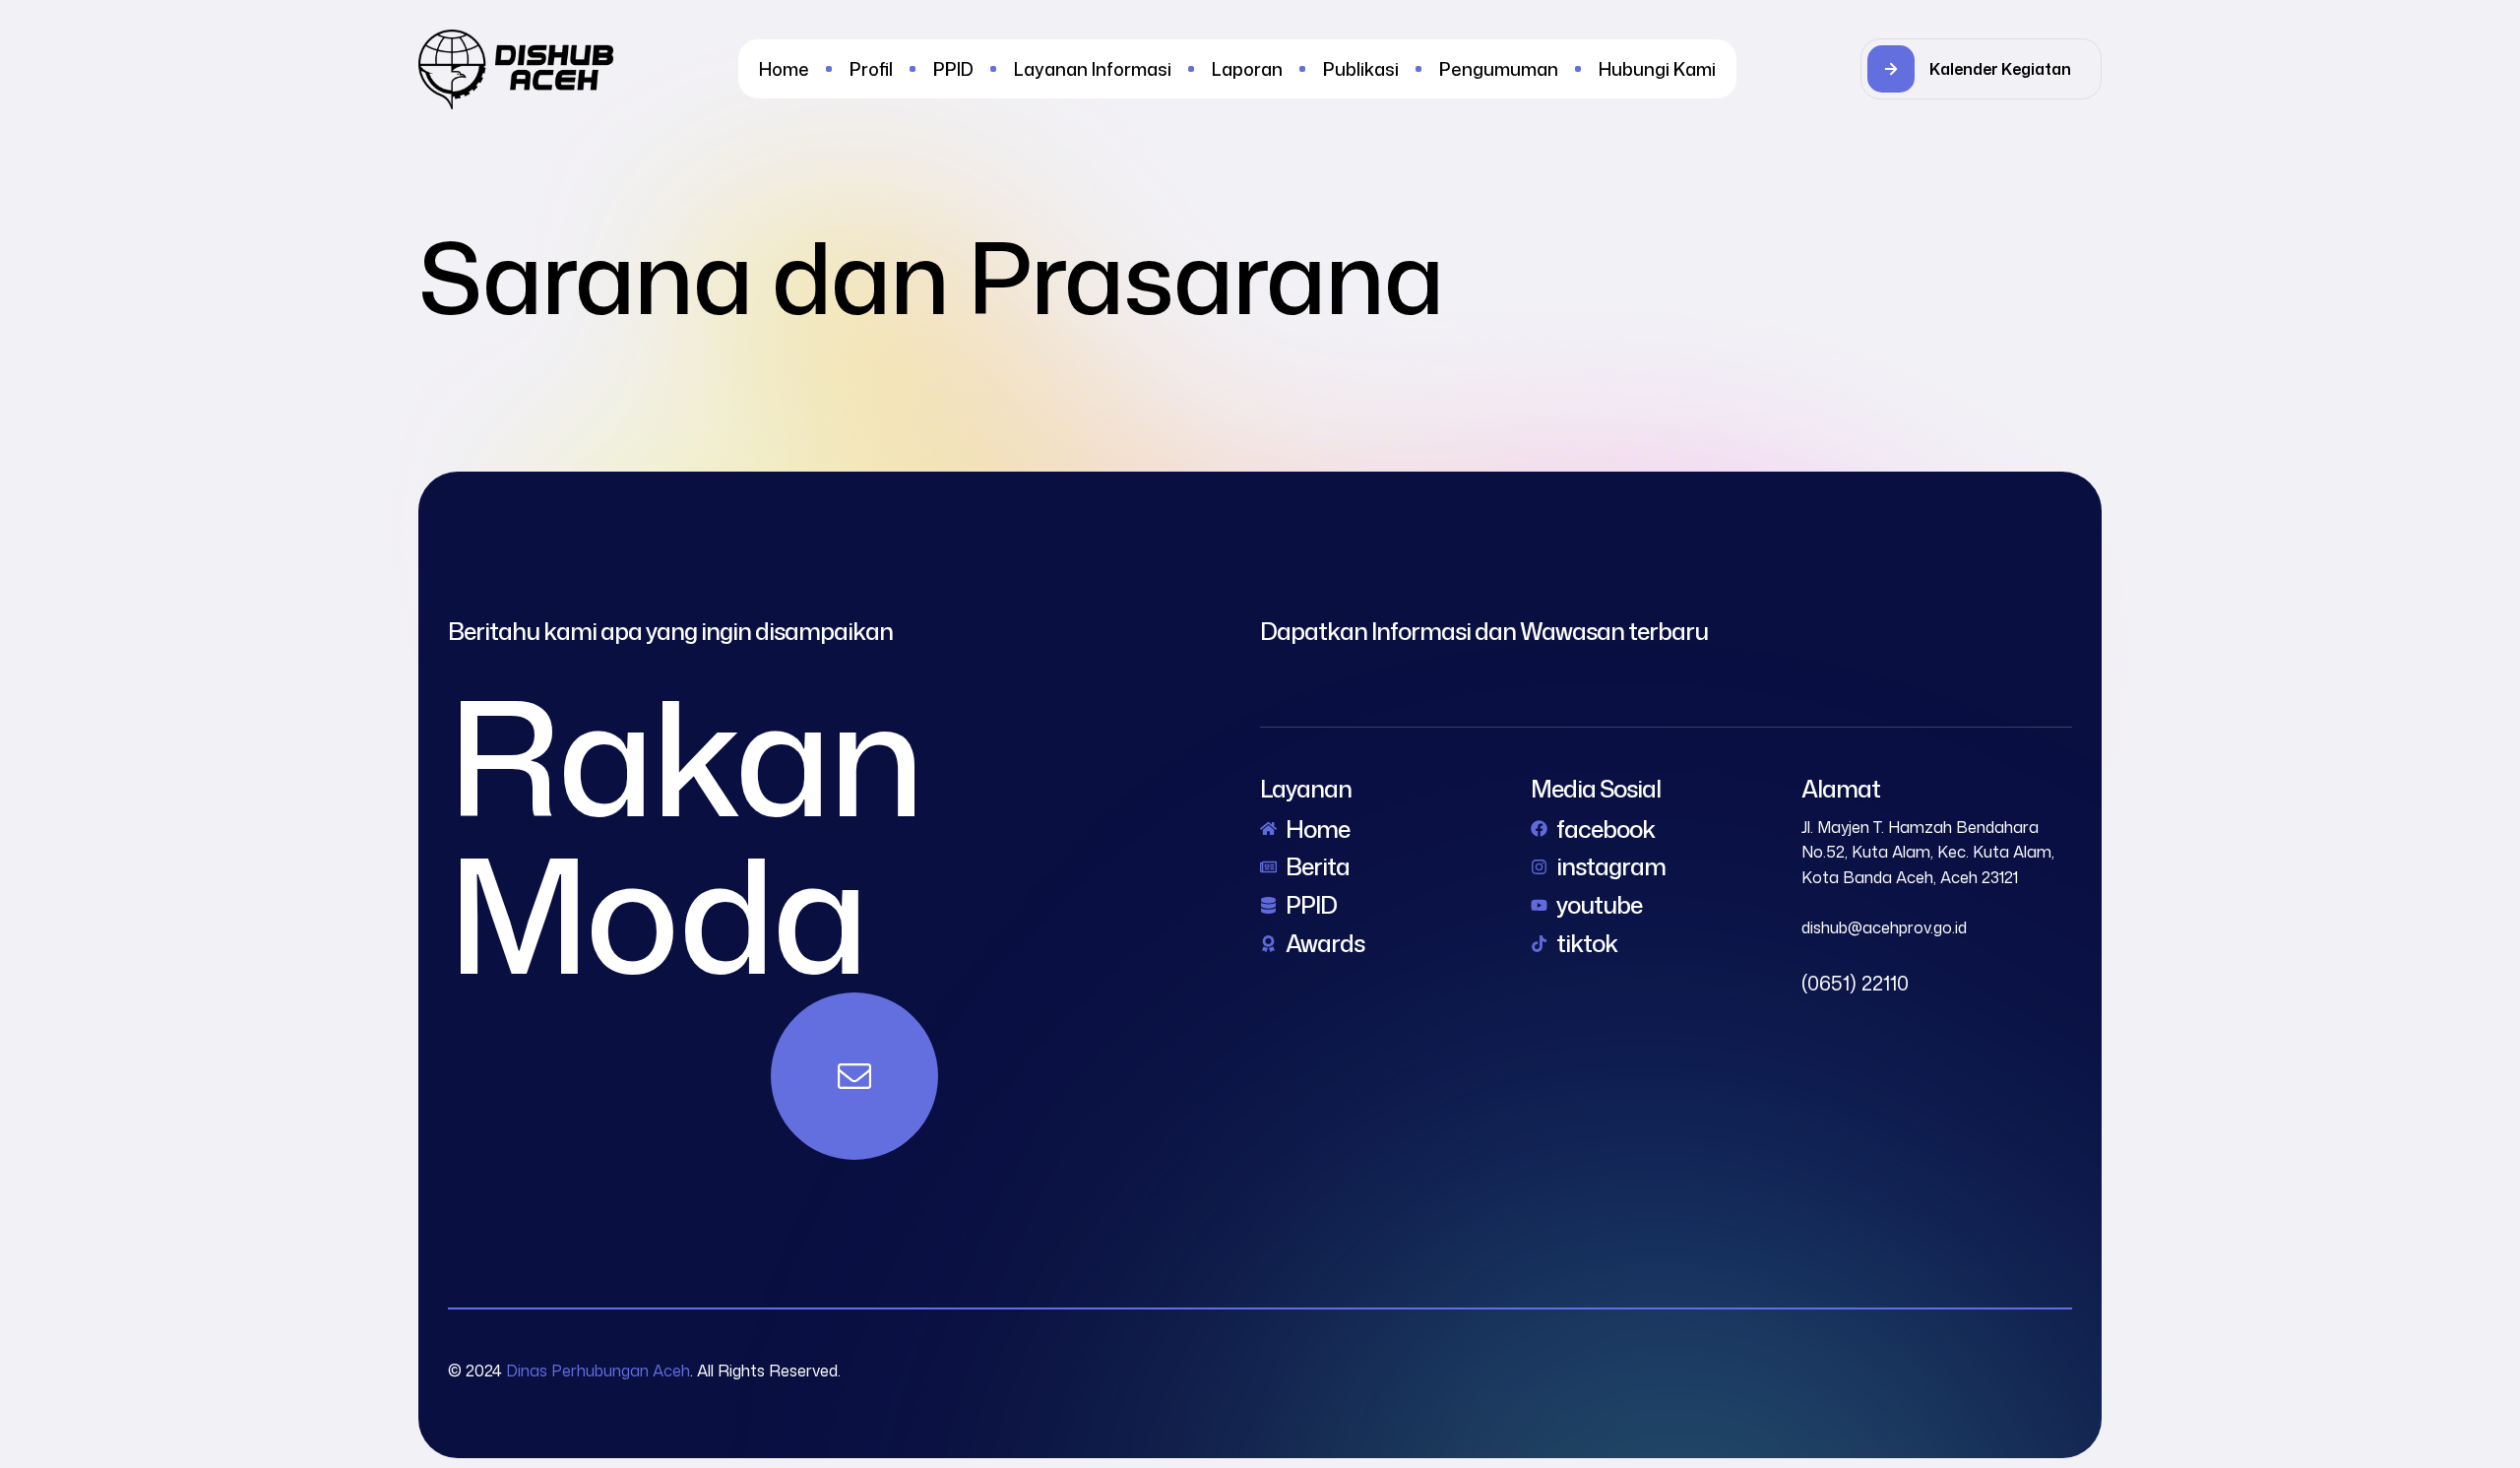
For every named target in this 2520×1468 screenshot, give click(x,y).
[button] (1981, 69)
